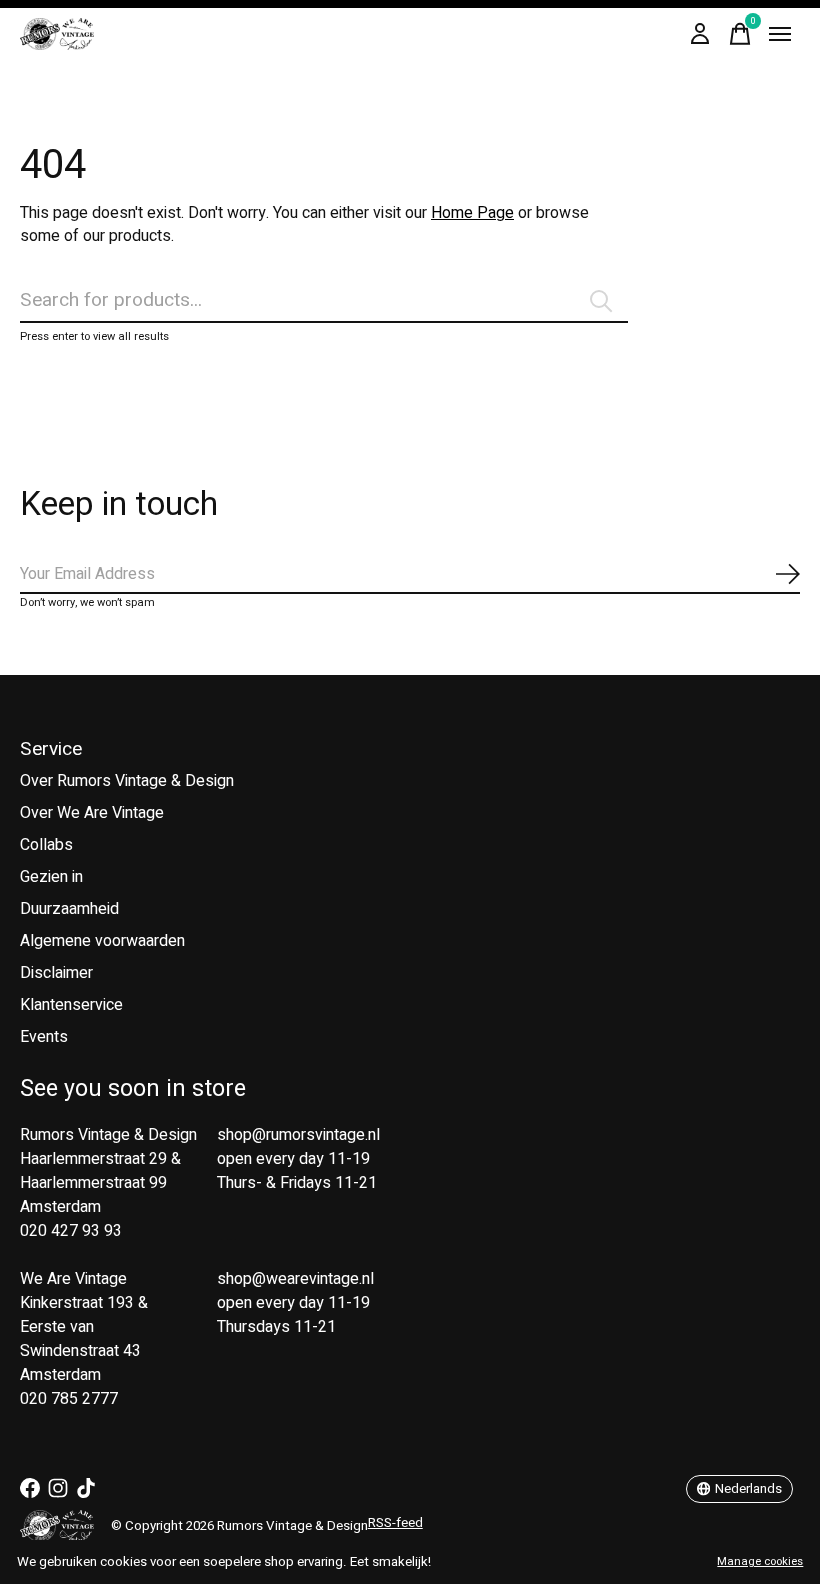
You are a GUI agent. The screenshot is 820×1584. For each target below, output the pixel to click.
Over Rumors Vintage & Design (127, 781)
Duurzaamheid (69, 909)
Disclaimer (56, 973)
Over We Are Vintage (92, 813)
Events (44, 1037)
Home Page (472, 213)
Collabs (46, 845)
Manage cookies (760, 1561)
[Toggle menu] (780, 34)
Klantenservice (71, 1005)
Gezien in (51, 877)
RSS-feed (395, 1523)
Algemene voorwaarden (102, 941)
